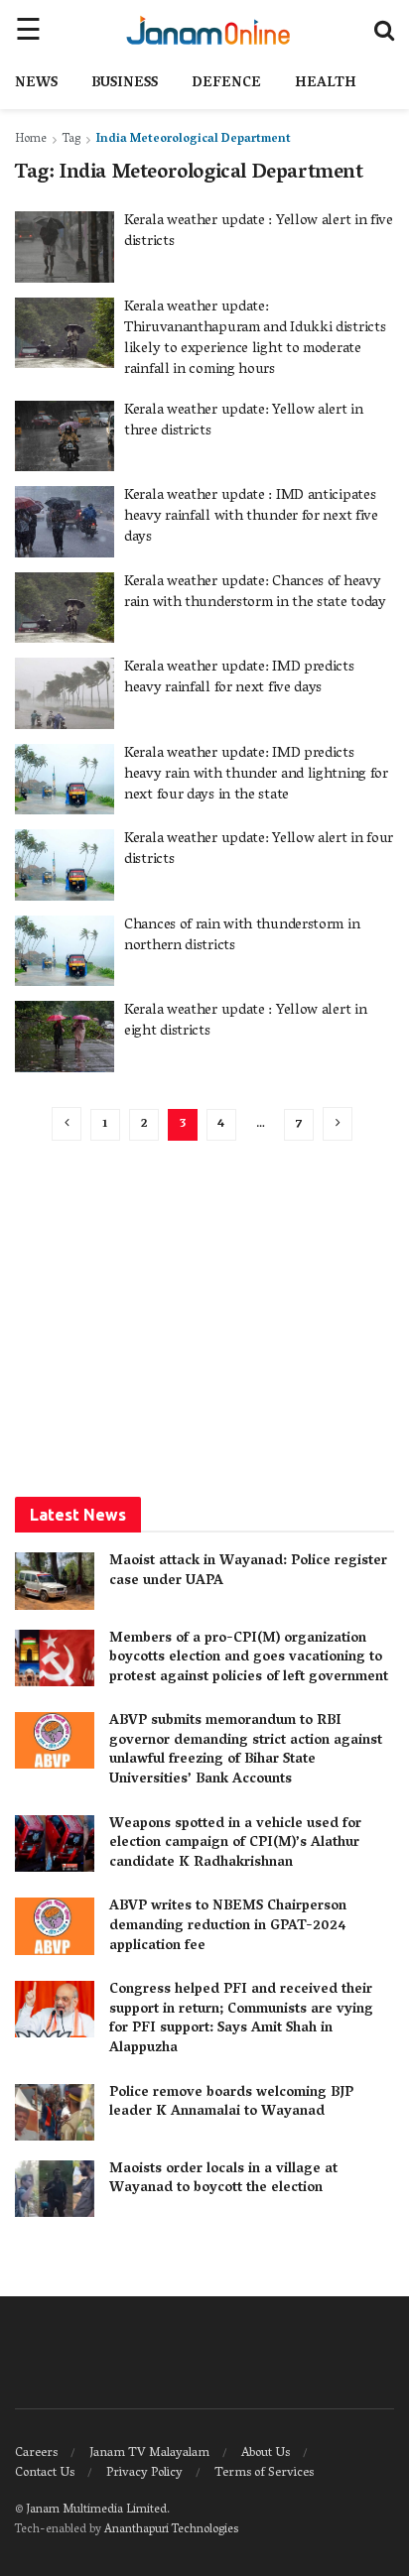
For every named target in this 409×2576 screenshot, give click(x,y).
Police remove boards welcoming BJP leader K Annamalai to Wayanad (231, 2103)
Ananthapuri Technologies (171, 2530)
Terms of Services (264, 2473)
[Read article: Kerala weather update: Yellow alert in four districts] (65, 865)
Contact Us (45, 2473)
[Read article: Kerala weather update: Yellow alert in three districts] (65, 436)
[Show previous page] (67, 1124)
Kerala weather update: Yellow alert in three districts (244, 421)
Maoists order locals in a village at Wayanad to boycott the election (223, 2180)
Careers (36, 2453)
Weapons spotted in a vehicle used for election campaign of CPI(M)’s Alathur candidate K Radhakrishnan (235, 1844)
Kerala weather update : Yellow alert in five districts (259, 232)
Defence (226, 84)
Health (326, 84)
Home (31, 139)
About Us (266, 2453)
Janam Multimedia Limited (96, 2510)
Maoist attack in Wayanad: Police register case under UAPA (248, 1572)
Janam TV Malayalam (149, 2453)
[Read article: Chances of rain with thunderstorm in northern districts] (65, 951)
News (36, 84)
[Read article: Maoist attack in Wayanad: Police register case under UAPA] (55, 1581)
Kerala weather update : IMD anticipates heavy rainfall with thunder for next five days (251, 517)
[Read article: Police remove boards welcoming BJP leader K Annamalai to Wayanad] (55, 2112)
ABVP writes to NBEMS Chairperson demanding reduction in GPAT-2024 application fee (228, 1926)
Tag (71, 139)
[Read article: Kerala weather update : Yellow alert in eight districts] (65, 1037)
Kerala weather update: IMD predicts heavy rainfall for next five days (239, 678)
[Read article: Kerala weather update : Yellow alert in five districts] (65, 247)
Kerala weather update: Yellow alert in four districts (259, 850)
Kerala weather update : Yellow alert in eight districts (245, 1021)
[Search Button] (384, 30)
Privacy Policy (144, 2473)
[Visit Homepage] (208, 30)
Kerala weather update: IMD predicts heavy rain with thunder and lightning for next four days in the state (256, 775)
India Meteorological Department (194, 139)
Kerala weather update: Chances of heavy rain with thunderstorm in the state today (255, 593)
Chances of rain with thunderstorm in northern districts (242, 936)
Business (125, 84)
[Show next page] (338, 1124)
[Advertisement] (204, 1319)
